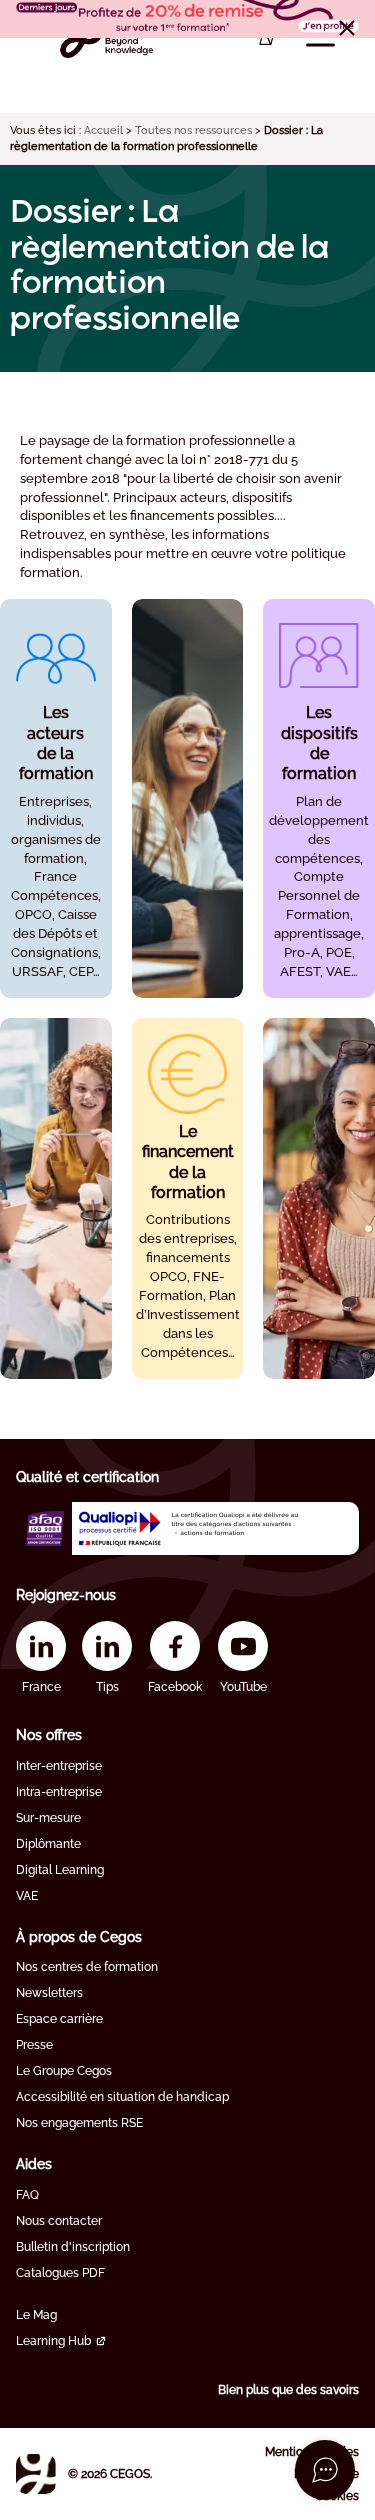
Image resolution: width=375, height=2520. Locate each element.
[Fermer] (347, 28)
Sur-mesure (48, 1818)
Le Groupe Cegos (64, 2071)
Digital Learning (60, 1870)
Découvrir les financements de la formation (188, 1259)
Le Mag (36, 2315)
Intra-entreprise (59, 1792)
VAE (27, 1896)
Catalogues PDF (60, 2273)
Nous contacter (59, 2221)
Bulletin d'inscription (73, 2247)
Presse (34, 2045)
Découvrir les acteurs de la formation (56, 849)
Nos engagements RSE (79, 2123)
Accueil (103, 130)
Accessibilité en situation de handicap (122, 2097)
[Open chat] (325, 2470)
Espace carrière (59, 2019)
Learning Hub (53, 2341)
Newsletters (49, 1993)
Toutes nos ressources (193, 130)
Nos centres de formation (87, 1967)
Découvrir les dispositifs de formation (319, 849)
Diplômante (48, 1844)
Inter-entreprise (59, 1766)
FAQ (27, 2195)
